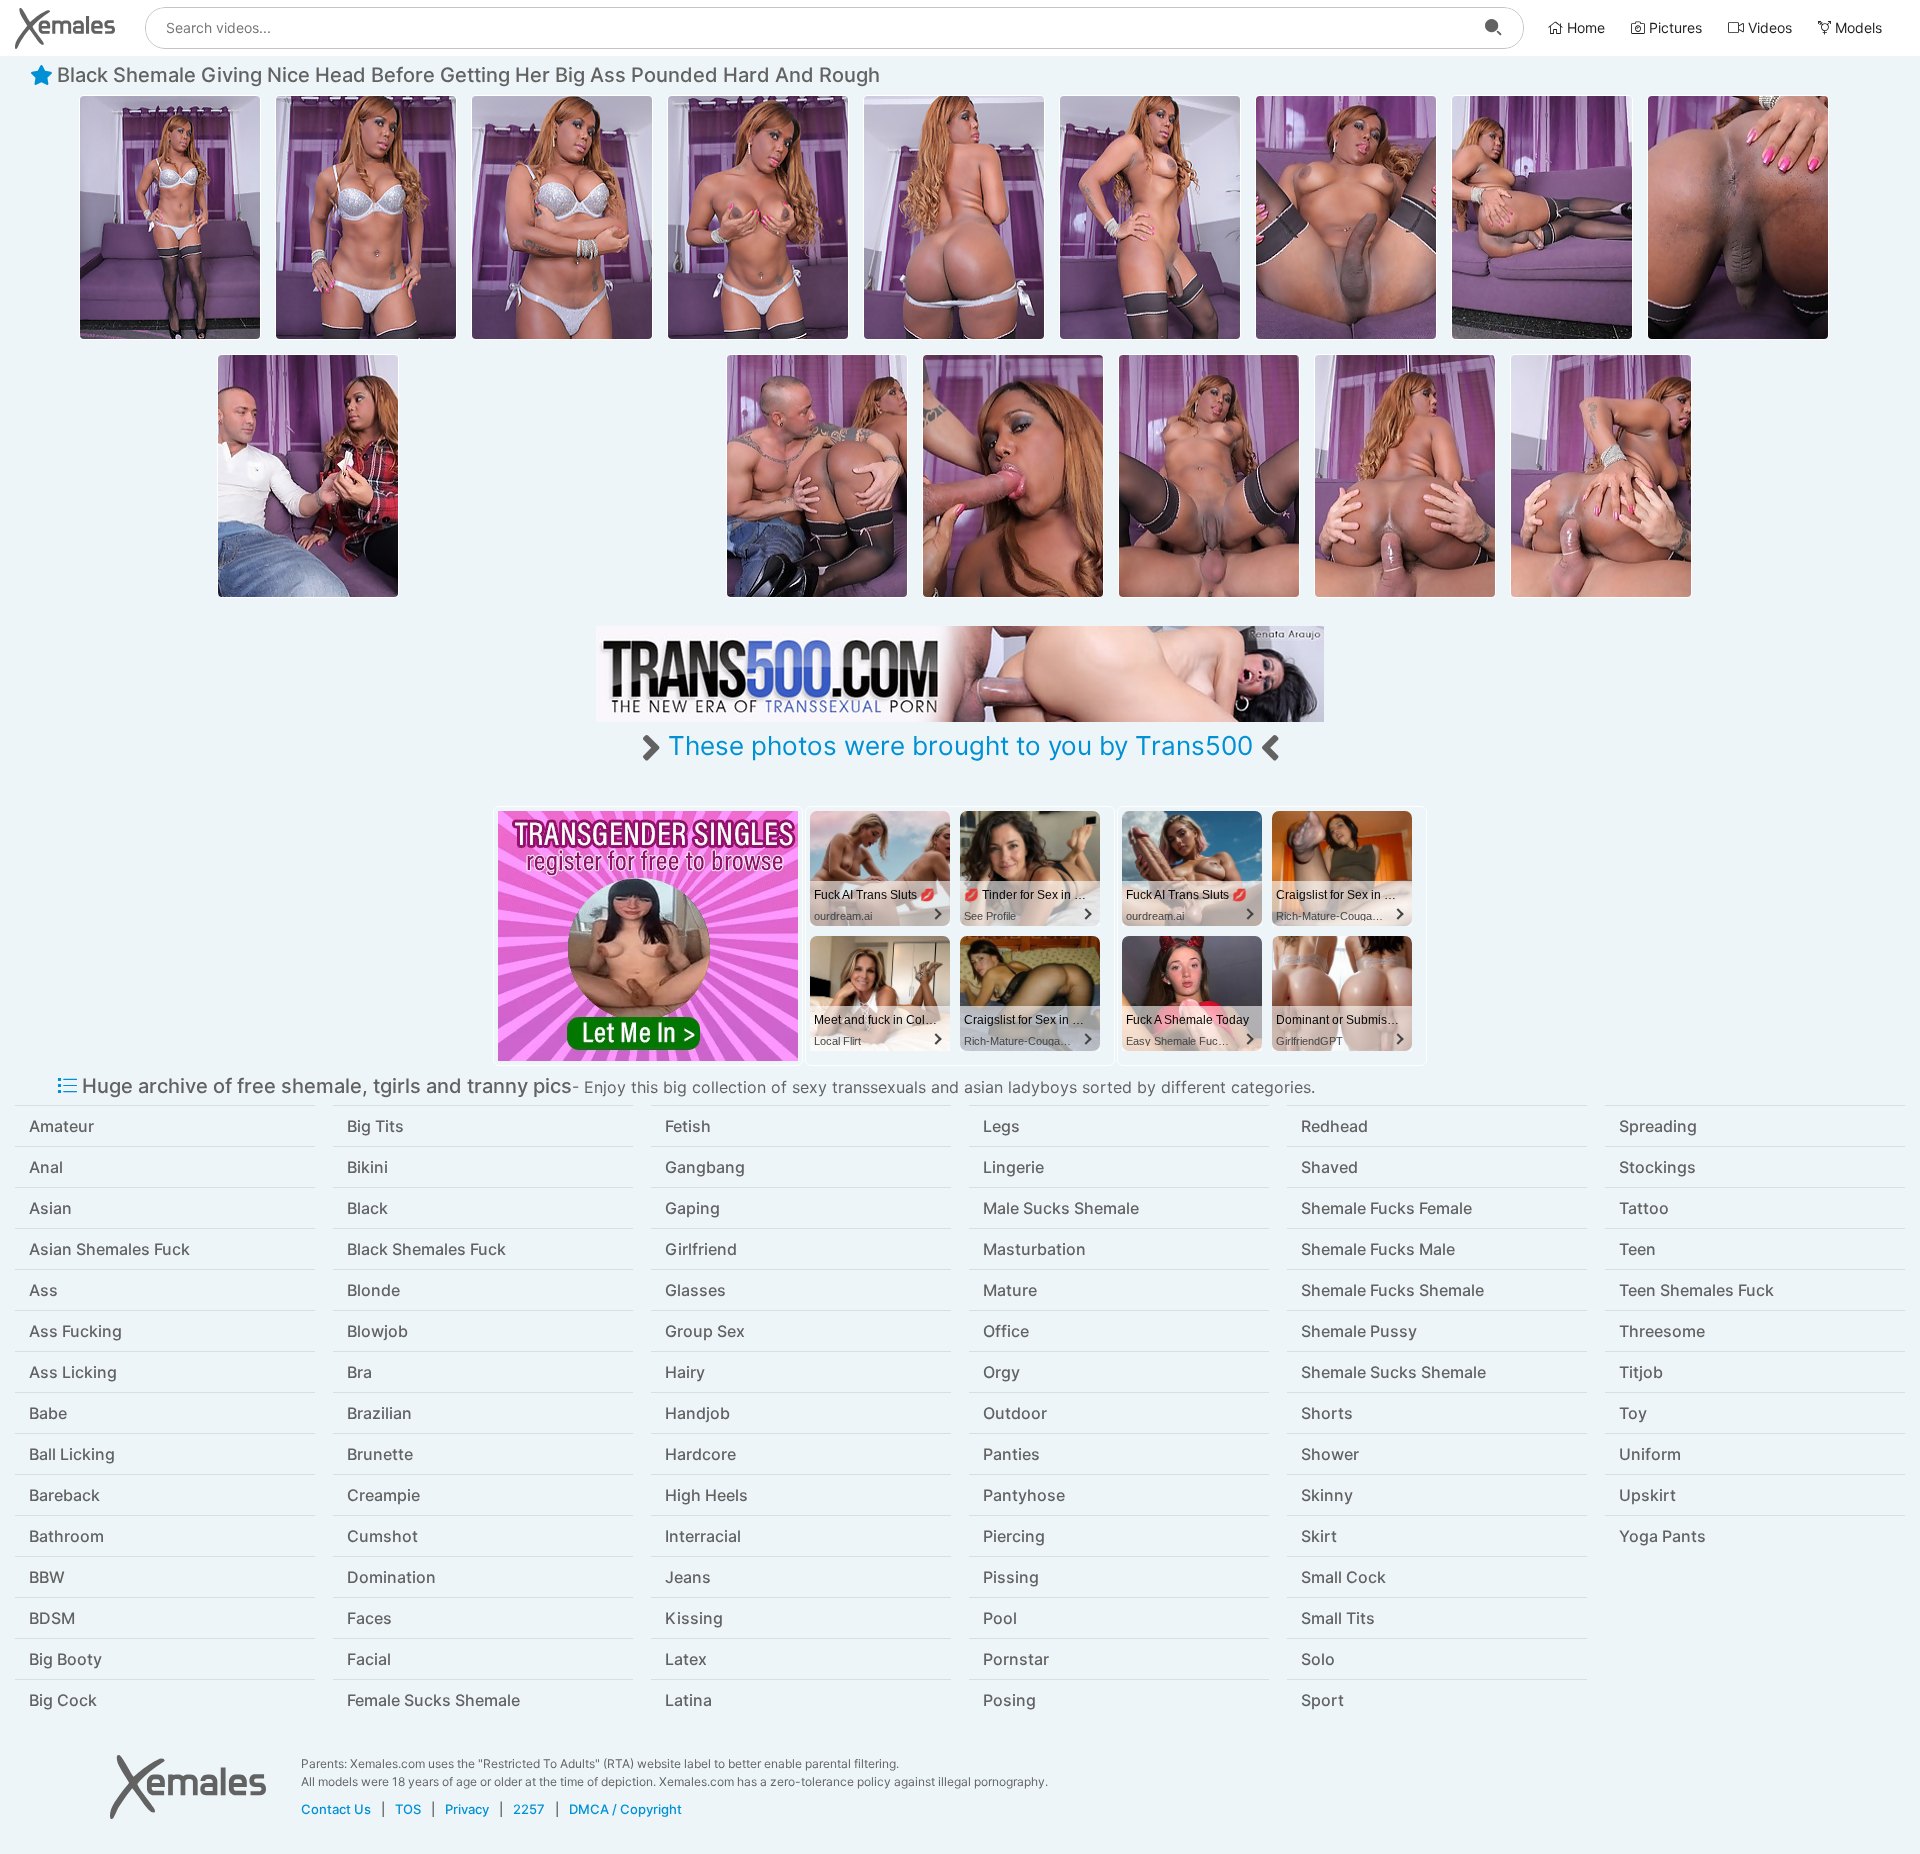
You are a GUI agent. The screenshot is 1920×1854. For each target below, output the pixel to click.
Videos (1768, 27)
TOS (408, 1809)
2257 (529, 1809)
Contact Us (336, 1809)
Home (1584, 27)
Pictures (1673, 27)
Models (1856, 27)
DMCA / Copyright (625, 1809)
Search (1493, 28)
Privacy (467, 1809)
